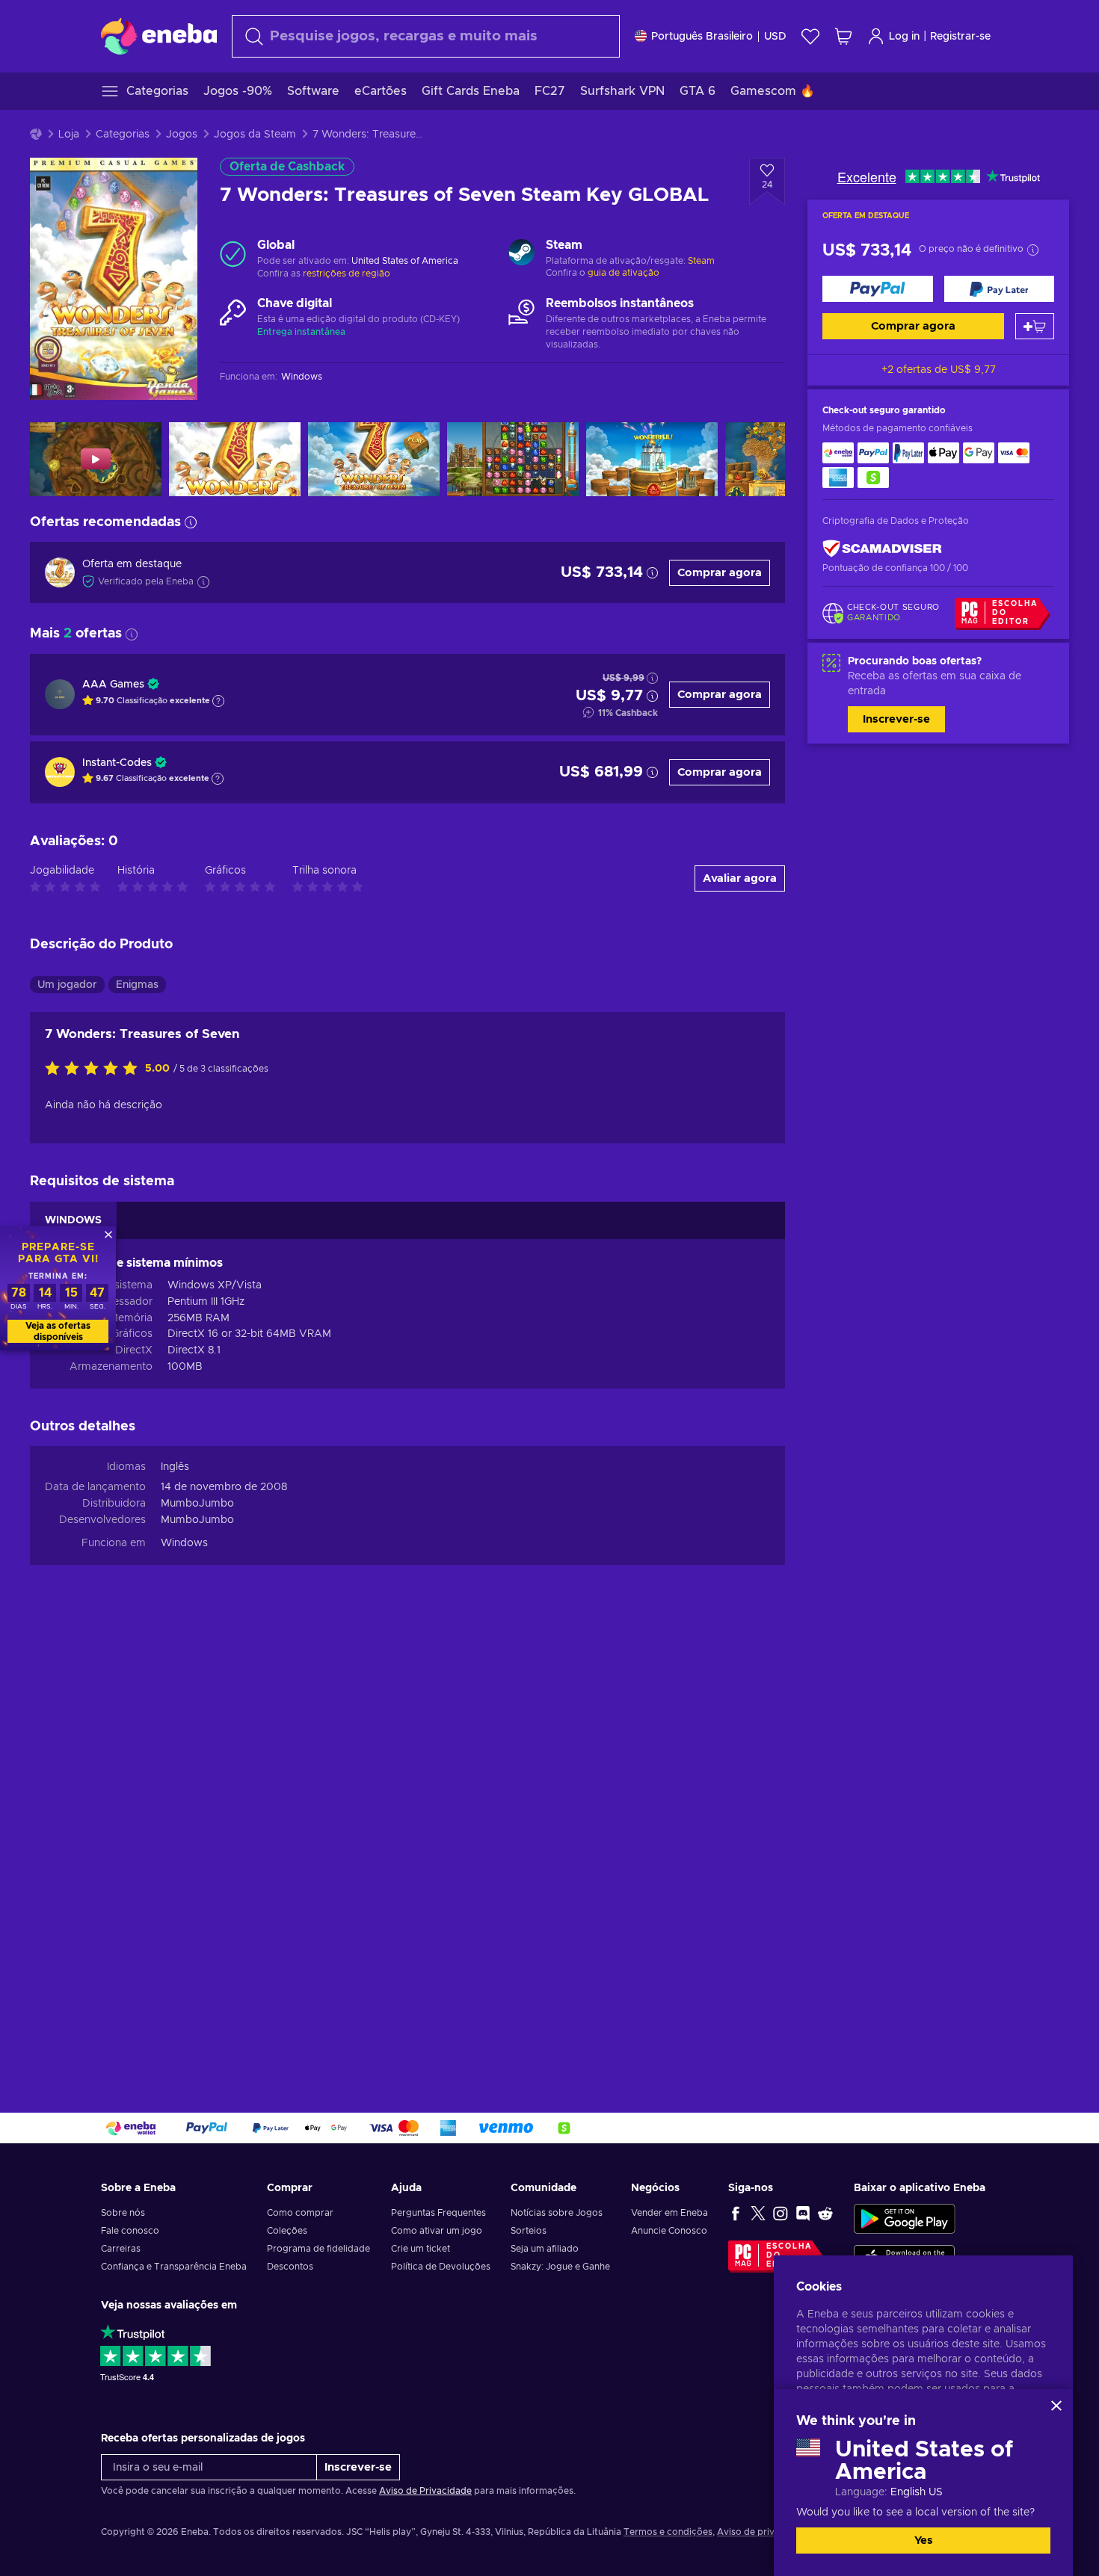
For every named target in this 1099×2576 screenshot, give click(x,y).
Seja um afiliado (545, 2249)
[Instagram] (781, 2213)
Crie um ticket (421, 2249)
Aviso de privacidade (763, 2532)
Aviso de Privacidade (425, 2491)
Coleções (287, 2231)
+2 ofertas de (939, 370)
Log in (904, 37)
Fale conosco (130, 2231)
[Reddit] (825, 2213)
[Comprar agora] (878, 289)
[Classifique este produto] (95, 1069)
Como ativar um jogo (437, 2231)
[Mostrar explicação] (218, 701)
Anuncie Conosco (669, 2231)
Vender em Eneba (669, 2213)
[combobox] (426, 36)
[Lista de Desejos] (810, 36)
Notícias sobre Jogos (557, 2213)
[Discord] (803, 2213)
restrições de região (347, 274)
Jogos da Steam (255, 135)
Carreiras (121, 2249)
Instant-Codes (117, 763)
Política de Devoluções (441, 2267)
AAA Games (113, 685)
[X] (758, 2213)
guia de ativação (624, 273)
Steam (701, 261)
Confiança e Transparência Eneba (174, 2267)
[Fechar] (1056, 2406)
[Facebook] (736, 2213)
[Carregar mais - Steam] (521, 254)
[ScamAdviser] (882, 548)
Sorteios (529, 2231)
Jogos (182, 135)
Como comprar (300, 2213)
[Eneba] (159, 36)
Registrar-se (960, 37)
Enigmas (137, 985)
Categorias (123, 135)
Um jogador (67, 985)
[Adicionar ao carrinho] (1035, 326)
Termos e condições (668, 2532)
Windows (184, 1543)
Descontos (290, 2267)
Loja (69, 135)
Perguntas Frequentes (438, 2213)
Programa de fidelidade (318, 2249)
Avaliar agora (740, 878)
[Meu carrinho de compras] (843, 36)
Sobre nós (123, 2213)
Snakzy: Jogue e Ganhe (560, 2267)
